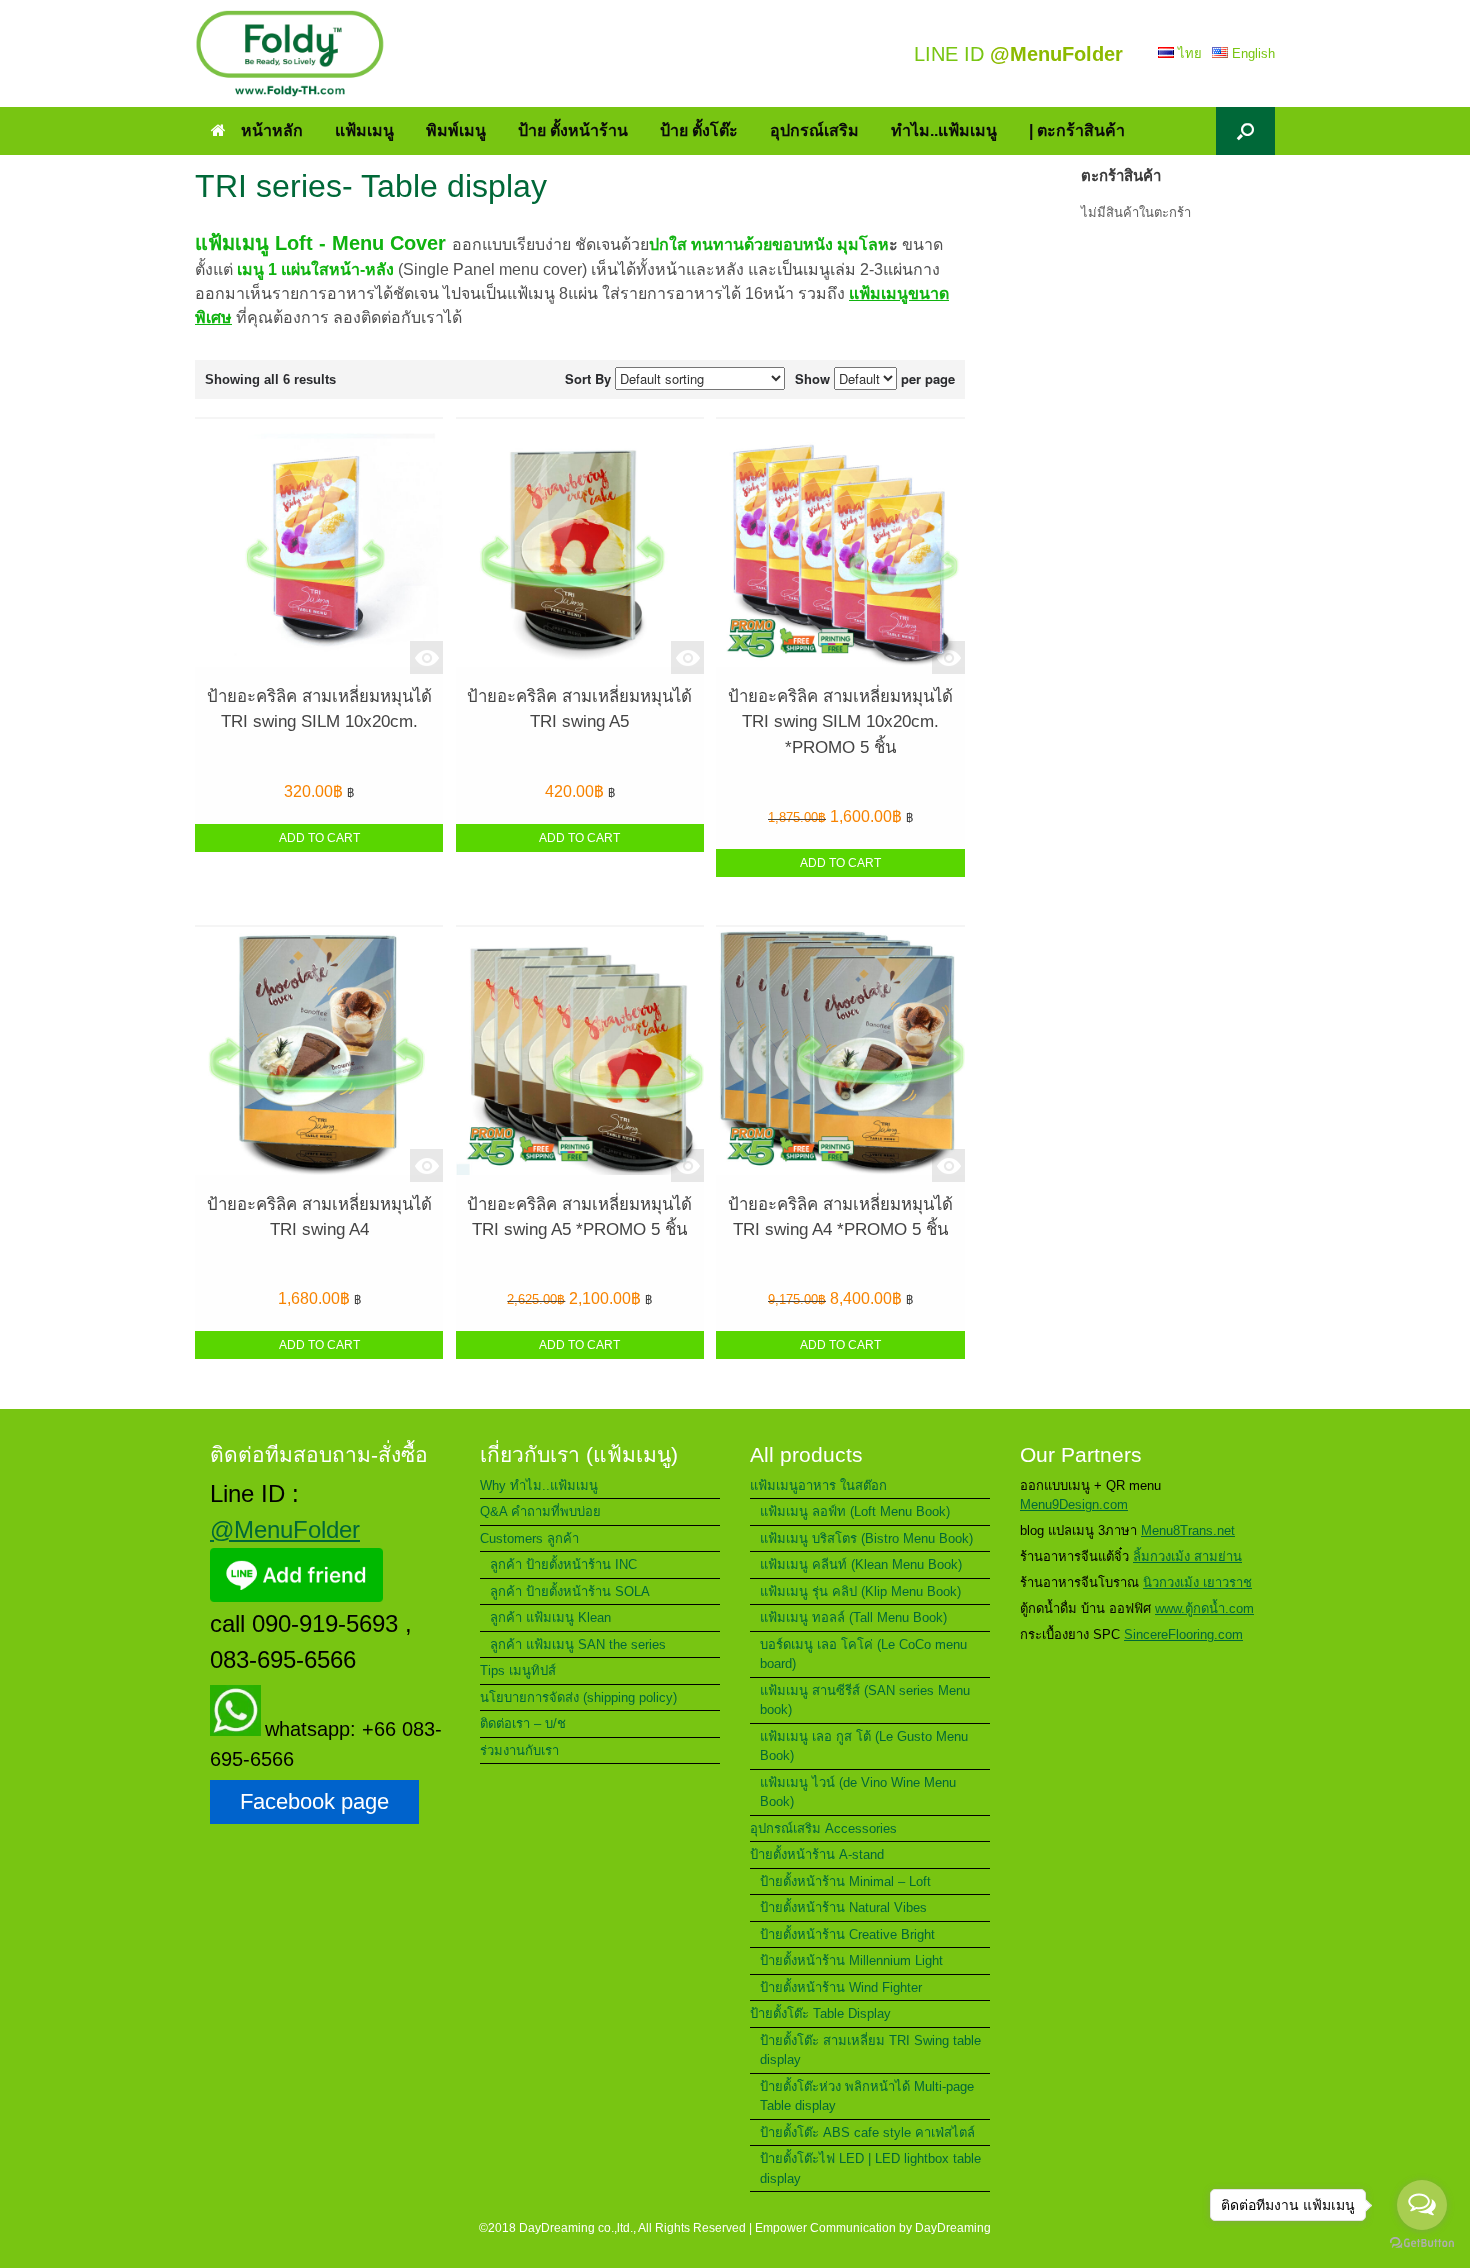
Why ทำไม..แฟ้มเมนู (539, 1485)
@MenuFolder (285, 1529)
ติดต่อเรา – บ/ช (523, 1723)
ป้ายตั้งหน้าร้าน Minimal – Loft (845, 1881)
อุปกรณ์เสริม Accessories (823, 1828)
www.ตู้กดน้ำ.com (1204, 1608)
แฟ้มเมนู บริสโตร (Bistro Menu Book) (866, 1538)
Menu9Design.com (1074, 1504)
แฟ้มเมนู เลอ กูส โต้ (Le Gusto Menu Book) (864, 1746)
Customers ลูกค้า (529, 1538)
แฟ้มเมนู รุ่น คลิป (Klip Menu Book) (860, 1591)
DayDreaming (953, 2228)
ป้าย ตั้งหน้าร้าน (573, 130)
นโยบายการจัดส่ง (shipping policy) (578, 1697)
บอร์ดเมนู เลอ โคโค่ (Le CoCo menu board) (863, 1654)
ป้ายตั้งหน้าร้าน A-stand (817, 1854)
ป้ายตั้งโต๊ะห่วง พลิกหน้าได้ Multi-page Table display (867, 2096)
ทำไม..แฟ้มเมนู (944, 130)
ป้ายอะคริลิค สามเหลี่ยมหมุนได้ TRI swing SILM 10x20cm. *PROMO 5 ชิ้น (840, 721)
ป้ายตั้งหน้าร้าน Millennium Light (851, 1960)
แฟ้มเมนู (364, 130)
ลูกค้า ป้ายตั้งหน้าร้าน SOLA (570, 1591)
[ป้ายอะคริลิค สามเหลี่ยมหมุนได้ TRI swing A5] (580, 546)
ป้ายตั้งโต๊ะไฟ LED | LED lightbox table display (870, 2168)
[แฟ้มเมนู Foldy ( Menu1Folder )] (290, 53)
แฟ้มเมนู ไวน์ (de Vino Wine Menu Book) (858, 1792)
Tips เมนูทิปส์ (518, 1670)
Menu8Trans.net (1188, 1530)
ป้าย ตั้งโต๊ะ (699, 130)
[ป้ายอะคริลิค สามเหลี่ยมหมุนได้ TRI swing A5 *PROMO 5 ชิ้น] (580, 1054)
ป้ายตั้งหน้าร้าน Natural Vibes (843, 1907)
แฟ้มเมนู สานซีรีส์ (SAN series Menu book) (865, 1700)
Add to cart (319, 838)
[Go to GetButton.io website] (1422, 2245)
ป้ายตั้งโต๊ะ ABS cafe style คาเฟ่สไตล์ (867, 2132)
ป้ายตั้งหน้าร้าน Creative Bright (847, 1934)
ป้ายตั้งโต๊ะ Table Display (820, 2013)
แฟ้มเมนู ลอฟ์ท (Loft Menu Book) (855, 1511)
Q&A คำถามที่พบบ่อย (540, 1511)
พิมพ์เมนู (456, 130)
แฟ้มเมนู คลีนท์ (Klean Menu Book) (861, 1564)
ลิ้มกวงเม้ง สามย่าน (1187, 1556)
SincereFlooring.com (1183, 1634)
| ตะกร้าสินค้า (1077, 130)
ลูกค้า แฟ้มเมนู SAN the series (578, 1644)
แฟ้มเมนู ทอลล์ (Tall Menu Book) (853, 1617)
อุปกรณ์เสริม (814, 130)
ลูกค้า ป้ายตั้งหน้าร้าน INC (563, 1564)
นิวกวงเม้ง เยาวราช (1197, 1582)
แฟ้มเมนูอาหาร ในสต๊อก (818, 1485)
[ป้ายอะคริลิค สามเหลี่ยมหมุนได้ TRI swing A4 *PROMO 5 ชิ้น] (840, 1054)
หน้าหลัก (272, 130)
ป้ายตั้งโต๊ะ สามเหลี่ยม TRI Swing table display (870, 2050)
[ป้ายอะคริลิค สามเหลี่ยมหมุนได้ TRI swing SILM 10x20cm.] (319, 546)
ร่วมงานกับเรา (519, 1750)
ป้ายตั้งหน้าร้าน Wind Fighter (841, 1987)
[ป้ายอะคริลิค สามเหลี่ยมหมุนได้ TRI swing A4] (319, 1054)
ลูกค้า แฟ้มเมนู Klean (550, 1617)
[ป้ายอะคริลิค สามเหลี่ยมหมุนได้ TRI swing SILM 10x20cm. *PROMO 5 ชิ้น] (840, 546)
